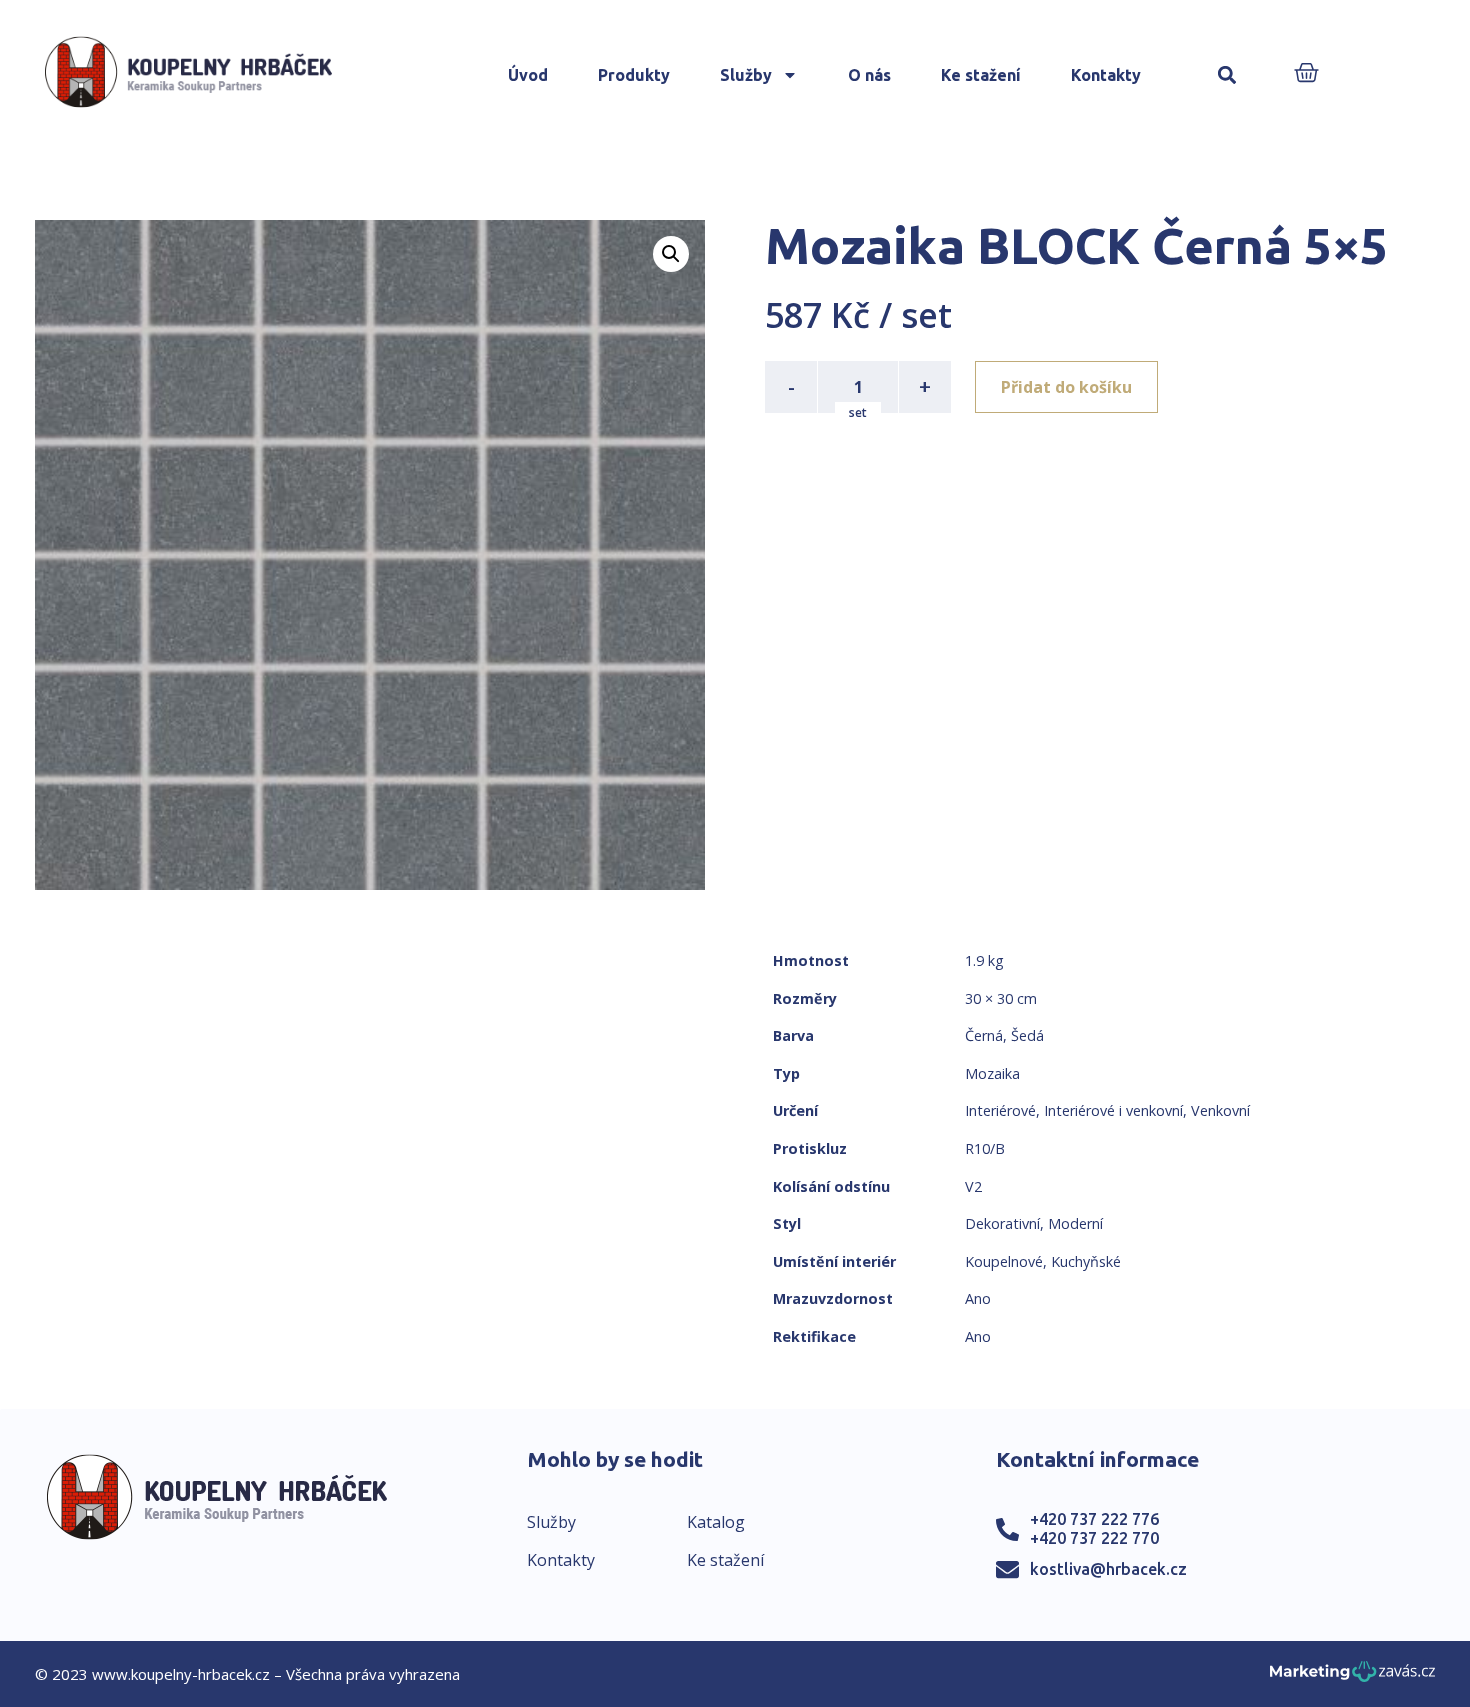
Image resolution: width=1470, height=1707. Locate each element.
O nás (869, 75)
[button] (1227, 75)
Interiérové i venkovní (1113, 1110)
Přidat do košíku (1066, 387)
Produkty (634, 75)
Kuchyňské (1086, 1261)
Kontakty (1106, 75)
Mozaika (992, 1073)
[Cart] (1306, 74)
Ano (978, 1298)
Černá (984, 1035)
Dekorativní (1002, 1223)
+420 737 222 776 (1094, 1519)
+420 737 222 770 (1094, 1538)
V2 (973, 1186)
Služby (746, 75)
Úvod (528, 75)
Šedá (1027, 1035)
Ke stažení (981, 75)
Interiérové (1000, 1110)
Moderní (1075, 1223)
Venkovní (1220, 1110)
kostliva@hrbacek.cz (1108, 1569)
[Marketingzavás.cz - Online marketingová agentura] (1352, 1677)
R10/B (985, 1148)
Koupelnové (1004, 1261)
